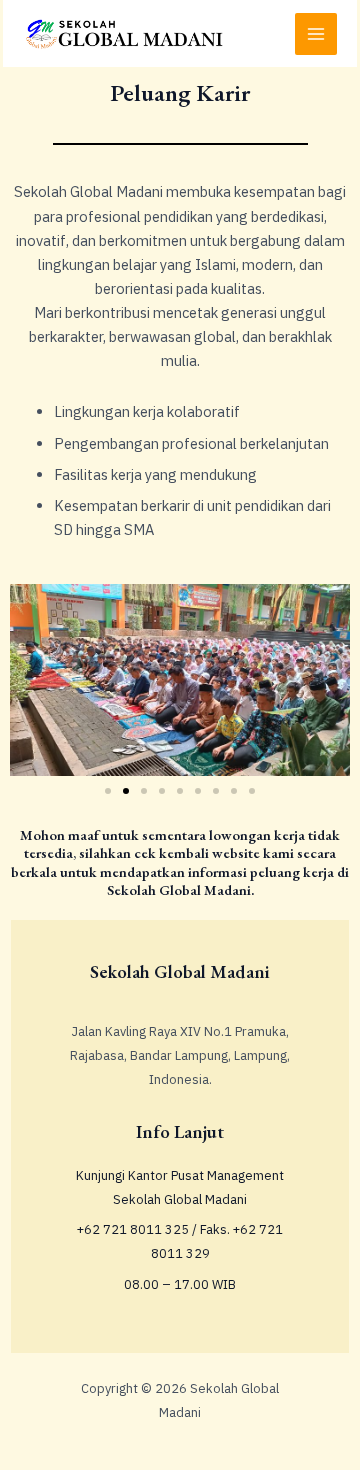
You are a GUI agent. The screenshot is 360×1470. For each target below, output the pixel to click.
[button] (108, 791)
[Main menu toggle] (316, 34)
